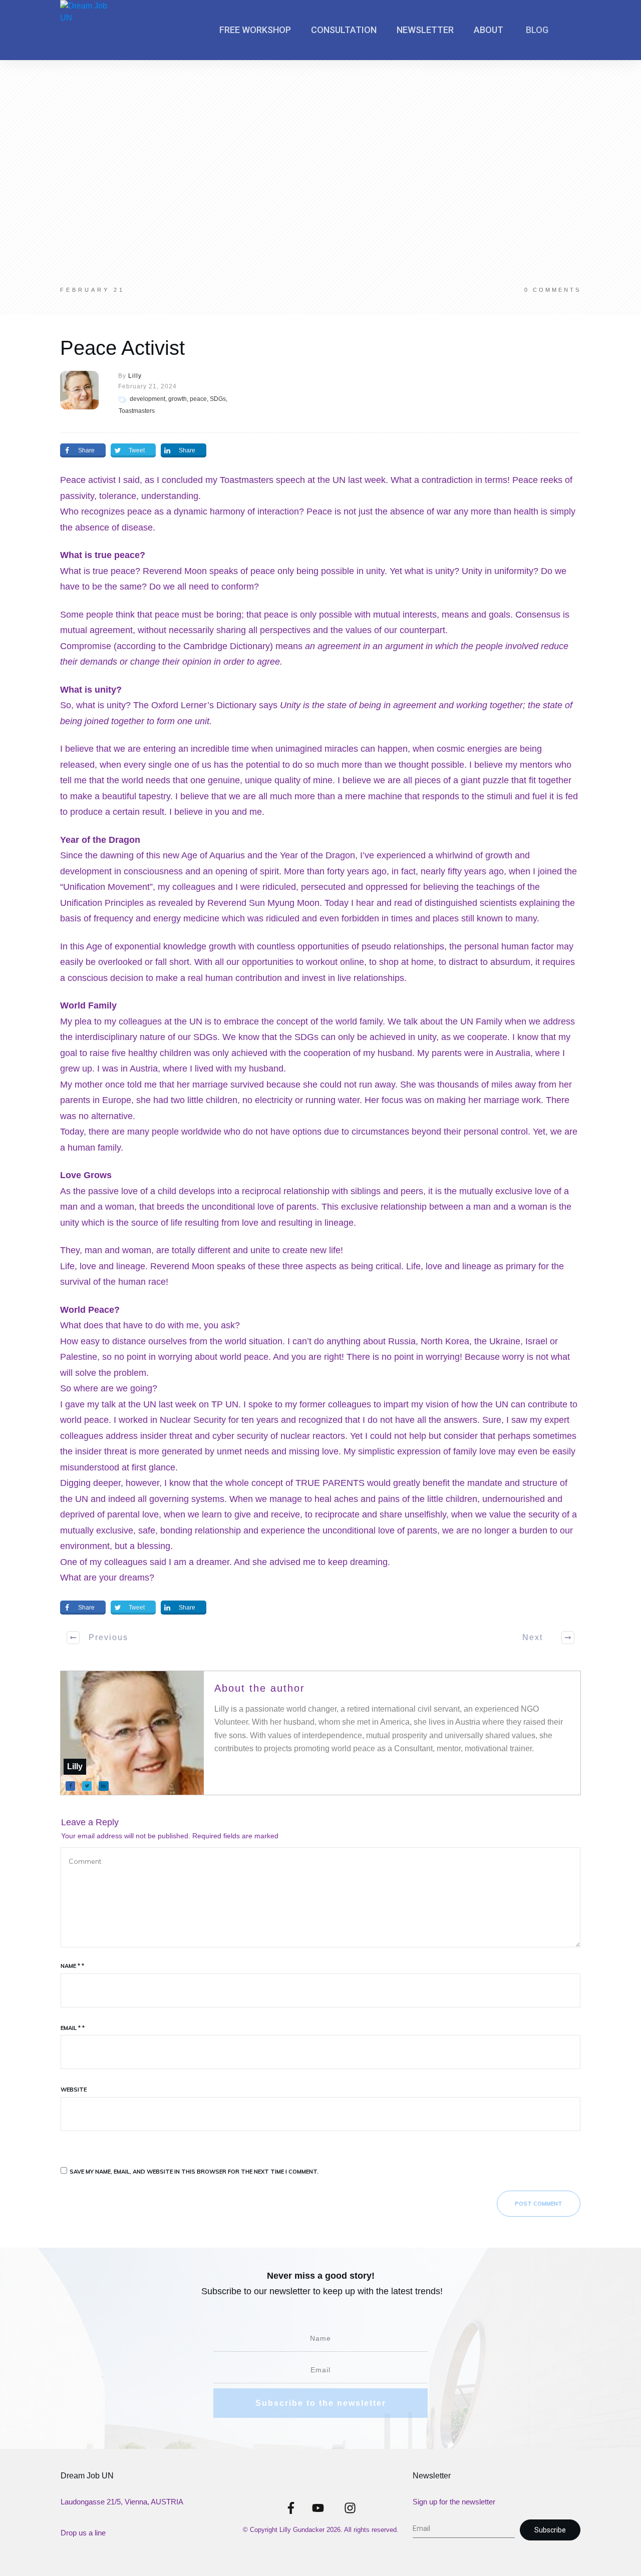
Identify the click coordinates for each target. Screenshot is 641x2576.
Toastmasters (247, 480)
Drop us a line (83, 2533)
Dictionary (250, 646)
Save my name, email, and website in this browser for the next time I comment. (194, 2172)
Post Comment (539, 2204)
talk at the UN (129, 1404)
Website (74, 2090)
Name (72, 1966)
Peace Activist (122, 348)
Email (73, 2028)
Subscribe (550, 2530)
